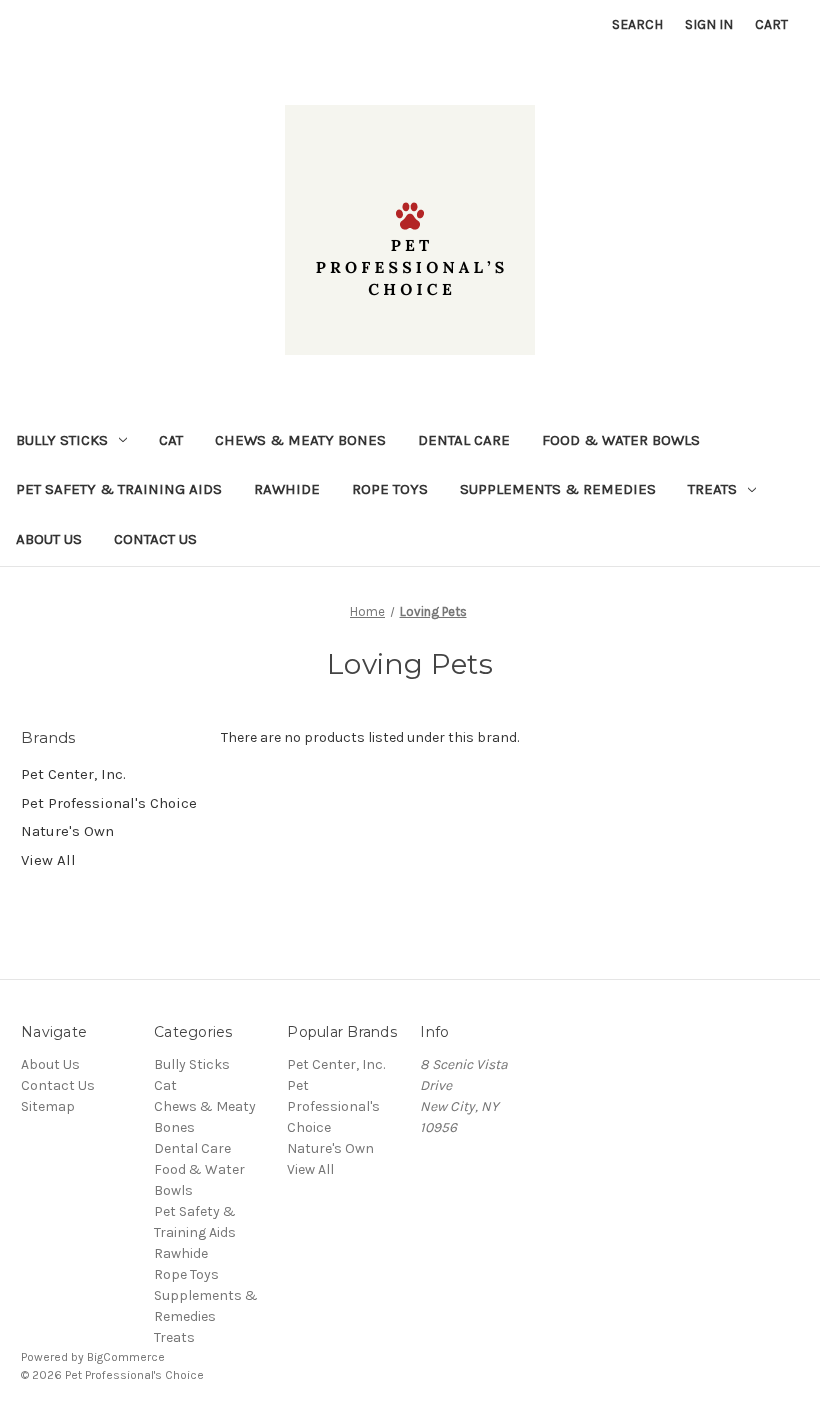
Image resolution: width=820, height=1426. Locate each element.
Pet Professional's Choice (109, 803)
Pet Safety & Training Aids (119, 489)
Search (637, 24)
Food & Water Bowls (621, 440)
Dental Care (464, 440)
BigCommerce (126, 1357)
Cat (171, 440)
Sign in (709, 24)
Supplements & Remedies (558, 489)
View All (48, 860)
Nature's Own (67, 831)
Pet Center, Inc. (73, 774)
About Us (49, 539)
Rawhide (287, 489)
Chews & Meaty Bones (300, 440)
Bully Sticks (62, 440)
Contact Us (155, 539)
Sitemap (48, 1106)
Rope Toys (390, 489)
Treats (712, 489)
